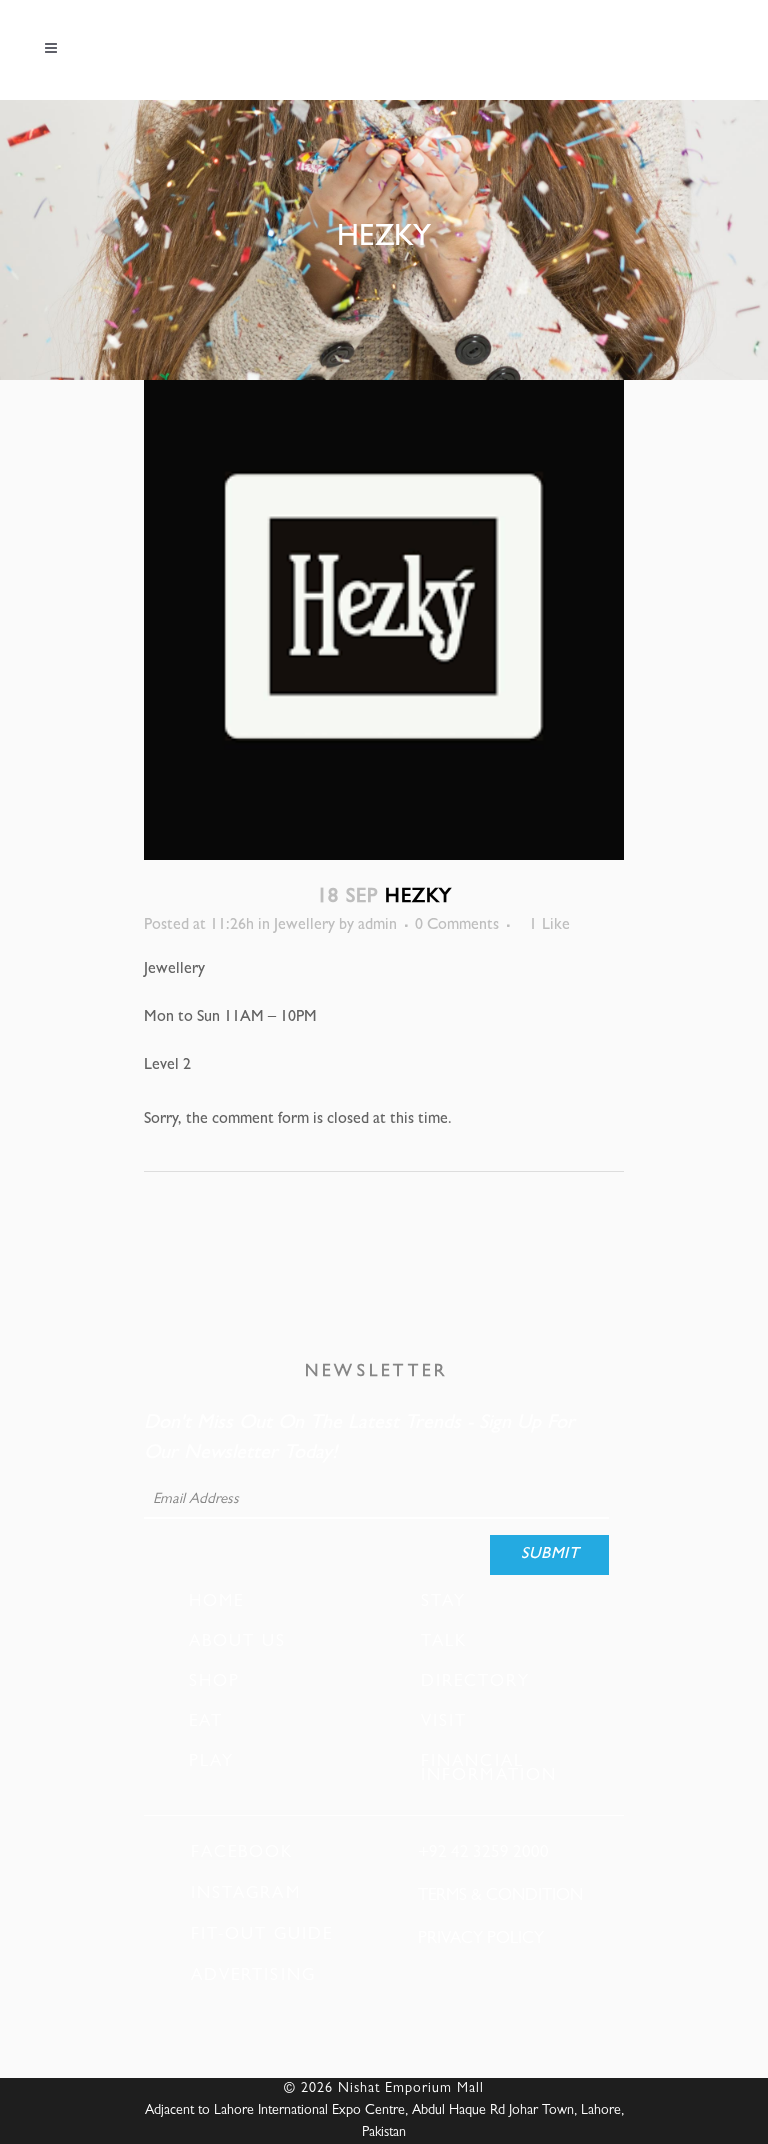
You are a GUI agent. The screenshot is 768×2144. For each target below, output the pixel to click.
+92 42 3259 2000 (483, 1853)
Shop (214, 1682)
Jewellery (304, 926)
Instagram (246, 1894)
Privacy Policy (481, 1939)
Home (216, 1602)
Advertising (253, 1976)
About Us (237, 1642)
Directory (475, 1682)
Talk (444, 1642)
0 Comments (457, 926)
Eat (206, 1722)
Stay (443, 1602)
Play (211, 1762)
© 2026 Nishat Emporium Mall (384, 2089)
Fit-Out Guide (262, 1935)
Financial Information (489, 1769)
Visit (444, 1722)
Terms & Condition (500, 1896)
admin (377, 926)
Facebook (242, 1853)
